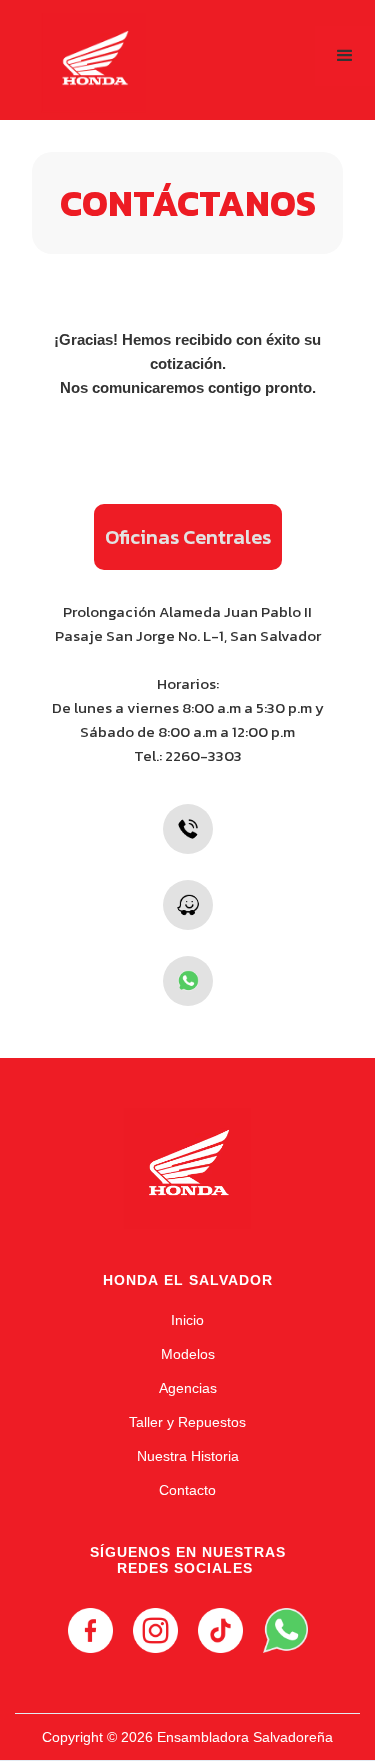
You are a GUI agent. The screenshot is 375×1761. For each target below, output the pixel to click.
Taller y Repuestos (187, 1422)
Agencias (188, 1388)
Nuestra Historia (188, 1456)
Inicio (187, 1320)
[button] (345, 56)
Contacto (187, 1490)
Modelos (188, 1354)
